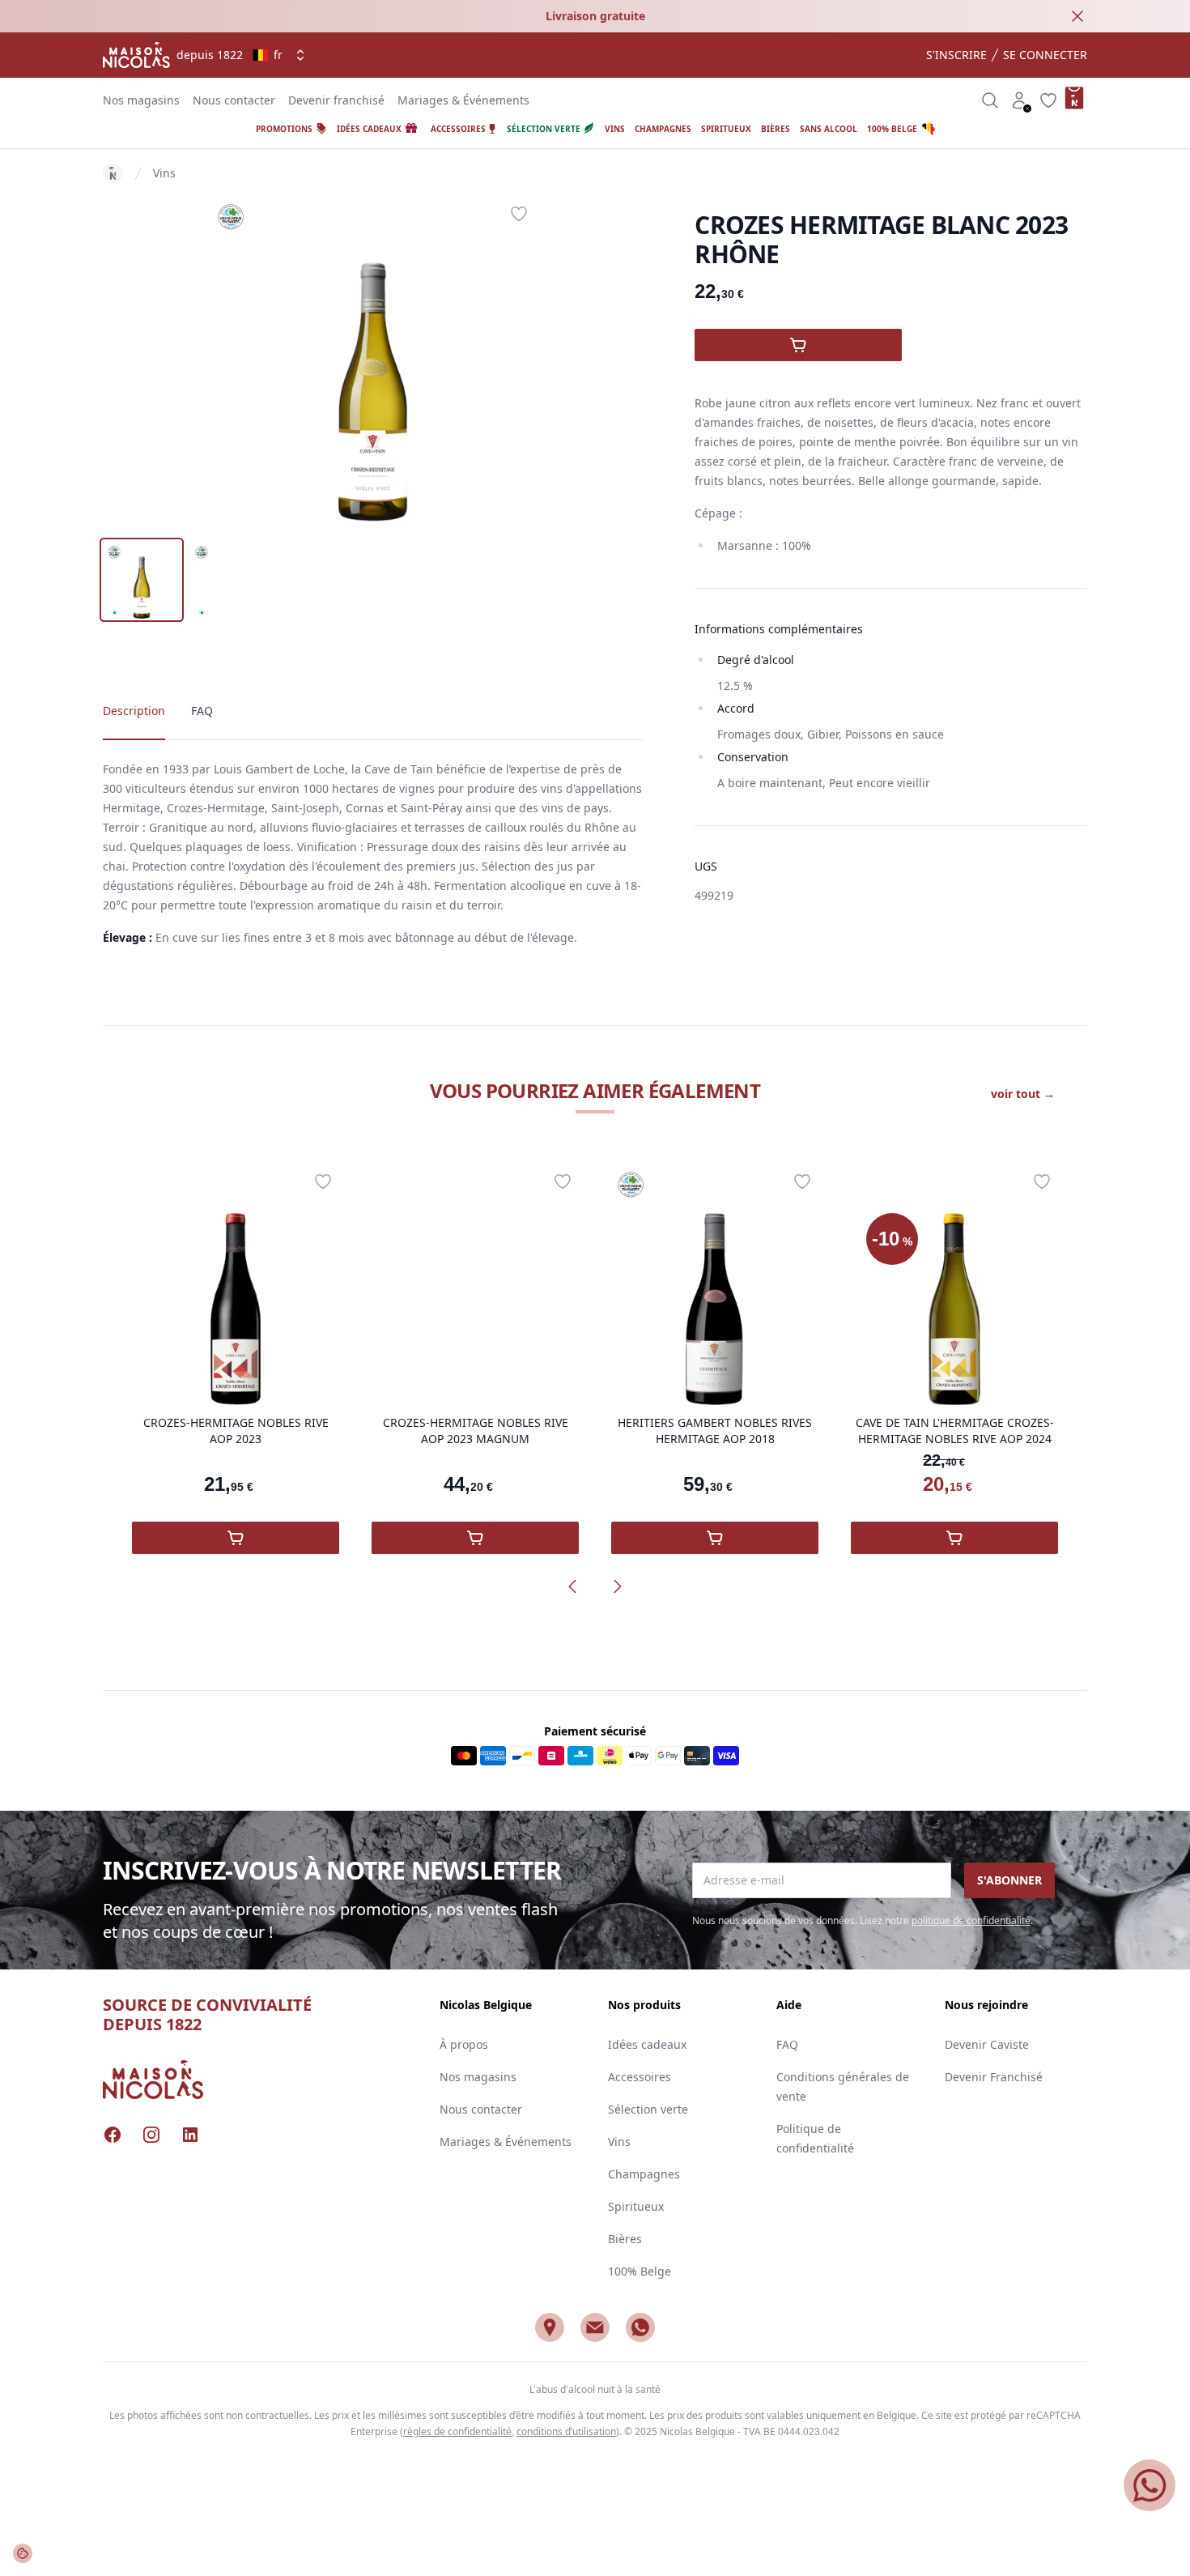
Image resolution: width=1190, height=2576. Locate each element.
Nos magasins (141, 100)
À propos (464, 2044)
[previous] (572, 1586)
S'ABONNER (1009, 1880)
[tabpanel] (373, 360)
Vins (164, 173)
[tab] (142, 580)
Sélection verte (648, 2109)
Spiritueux (636, 2206)
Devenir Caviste (987, 2044)
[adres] (550, 2327)
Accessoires (640, 2077)
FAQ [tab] (202, 711)
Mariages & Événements (463, 100)
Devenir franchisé (336, 100)
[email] (595, 2327)
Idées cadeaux (647, 2044)
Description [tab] (134, 711)
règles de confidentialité (457, 2431)
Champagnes (644, 2174)
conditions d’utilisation (566, 2431)
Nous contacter (234, 100)
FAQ (787, 2044)
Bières (625, 2239)
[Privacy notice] (23, 2553)
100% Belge (640, 2271)
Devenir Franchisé (994, 2077)
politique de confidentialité (971, 1920)
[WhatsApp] (640, 2327)
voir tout (1023, 1094)
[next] (618, 1586)
